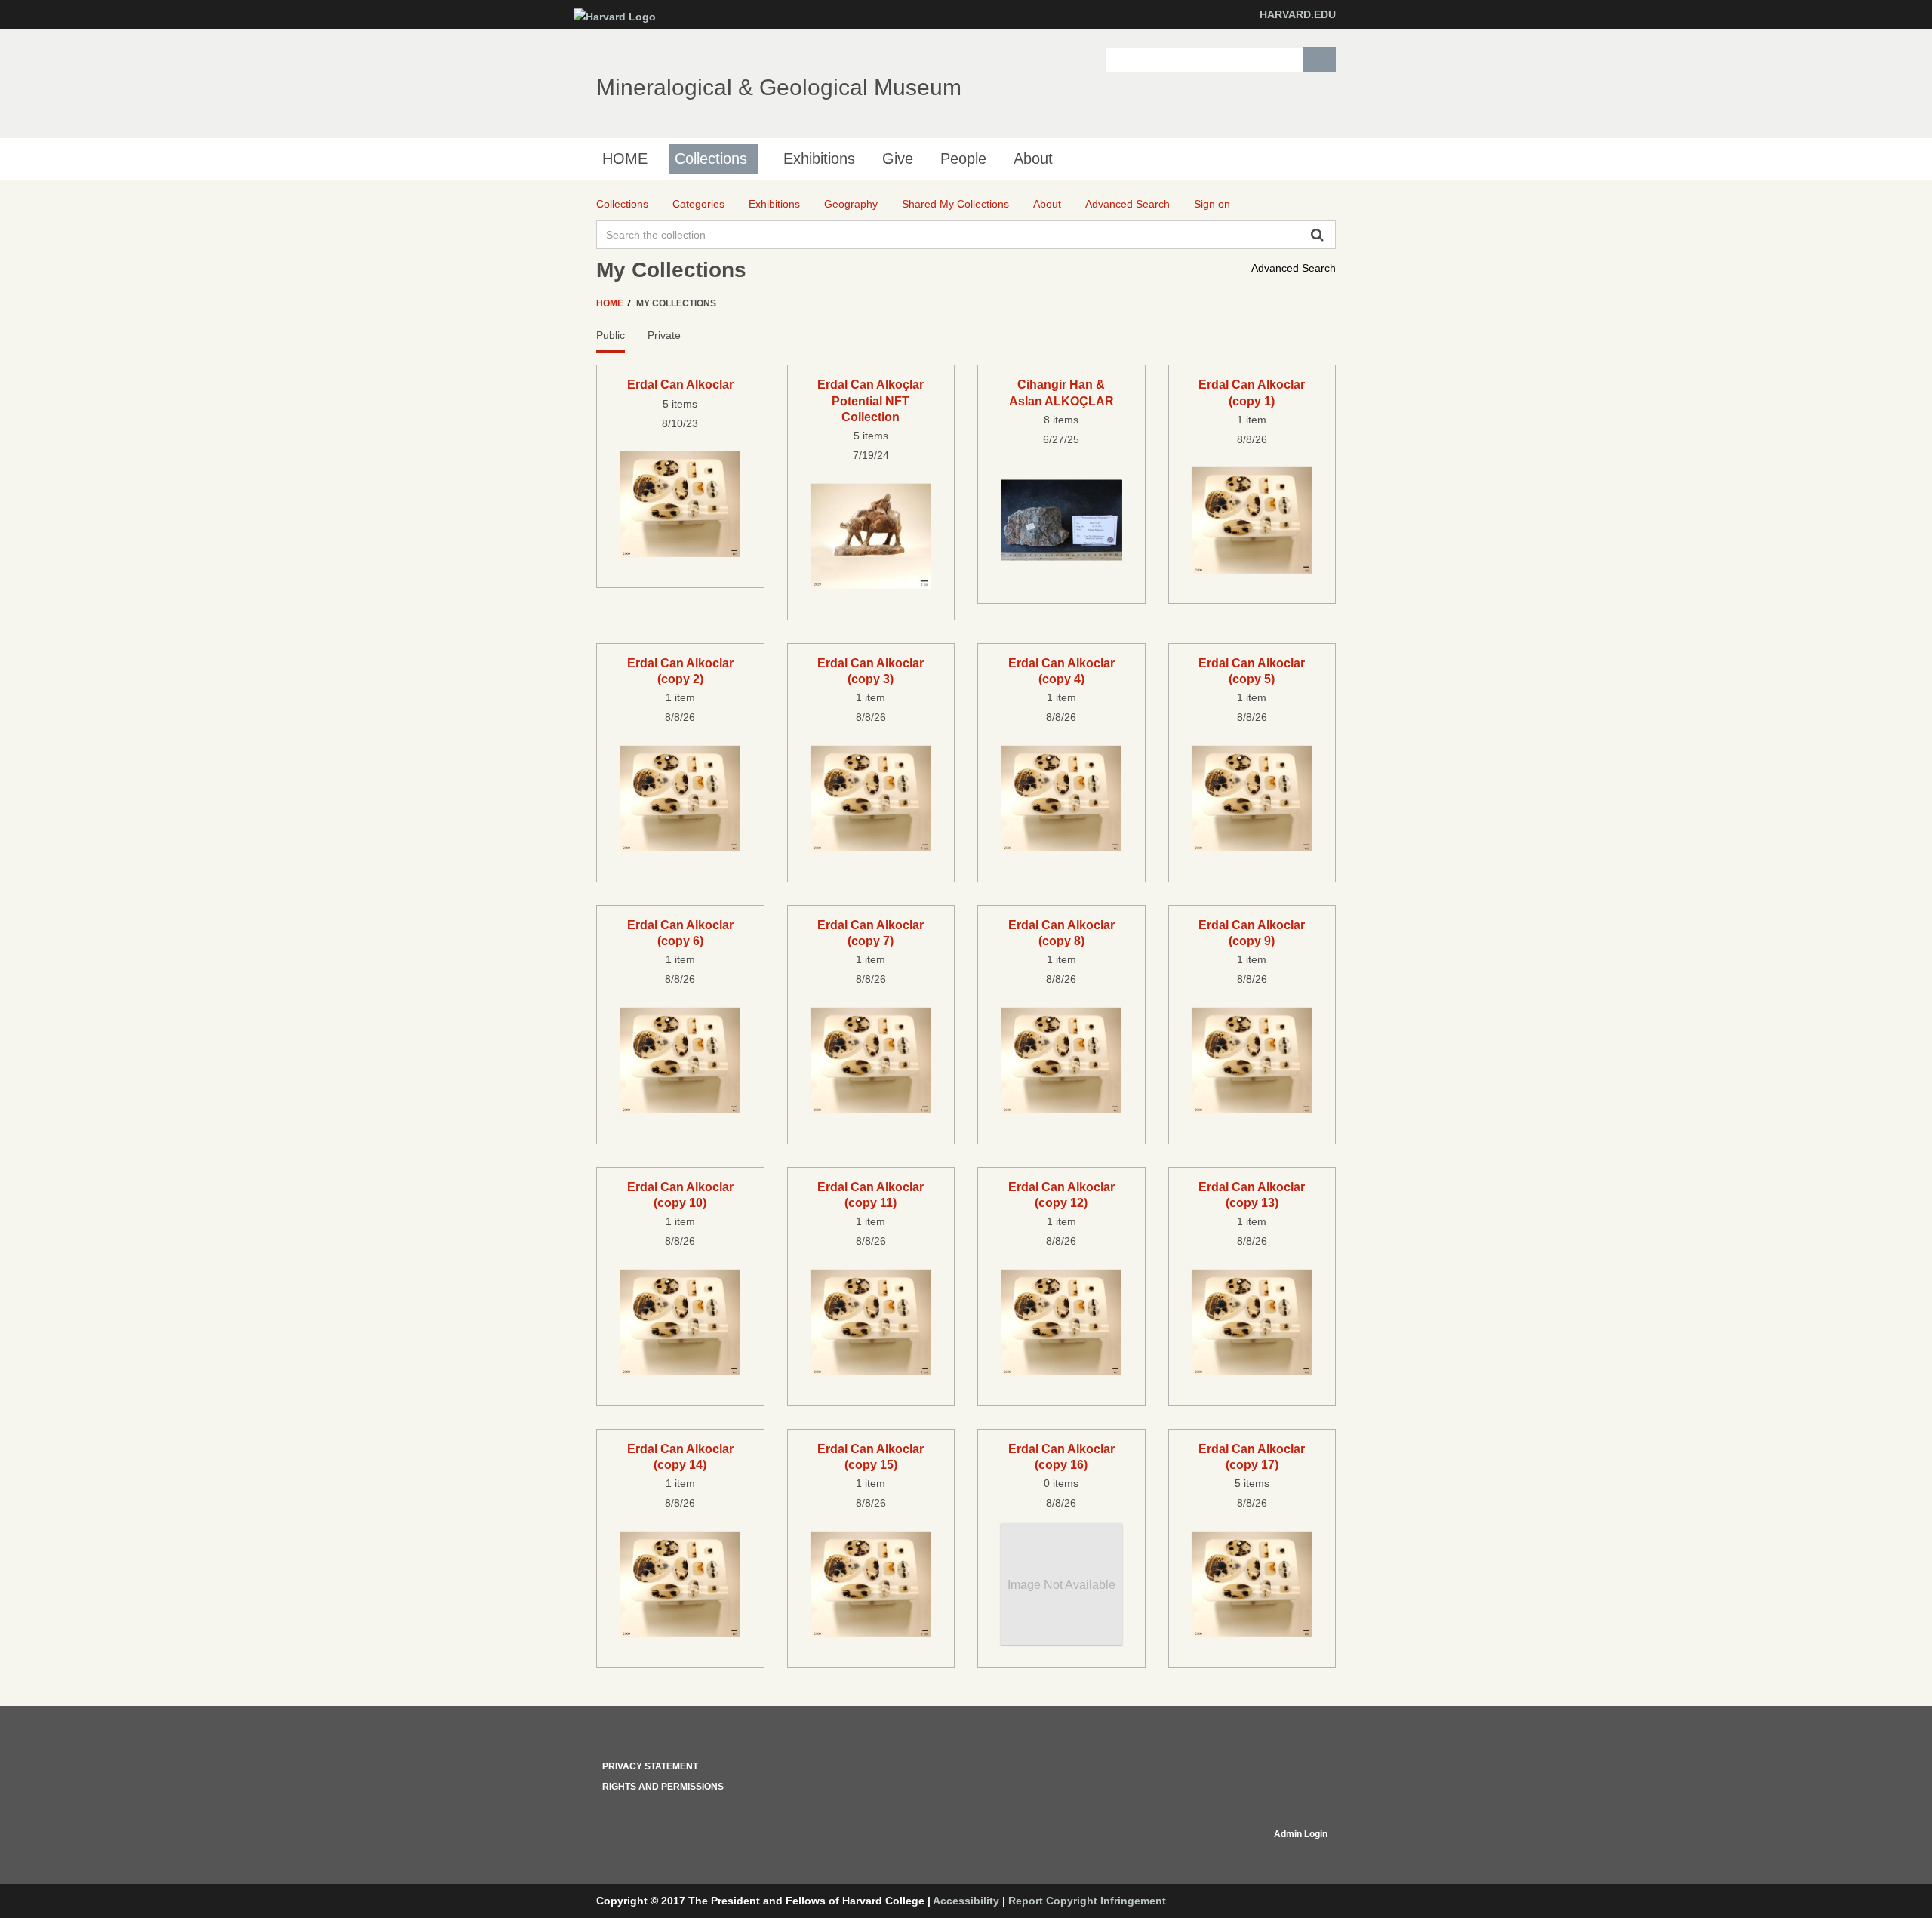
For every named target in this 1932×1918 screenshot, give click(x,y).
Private (664, 335)
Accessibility (966, 1901)
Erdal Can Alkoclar (680, 384)
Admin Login (1301, 1834)
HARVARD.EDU (1298, 14)
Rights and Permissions (663, 1787)
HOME (625, 159)
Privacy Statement (650, 1766)
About (1033, 159)
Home (611, 303)
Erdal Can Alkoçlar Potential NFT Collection (871, 400)
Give (898, 159)
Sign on (1212, 204)
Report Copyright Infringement (1087, 1901)
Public (611, 335)
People (963, 159)
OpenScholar (1216, 1836)
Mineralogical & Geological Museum (779, 87)
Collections (711, 159)
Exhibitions (819, 159)
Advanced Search (1294, 268)
